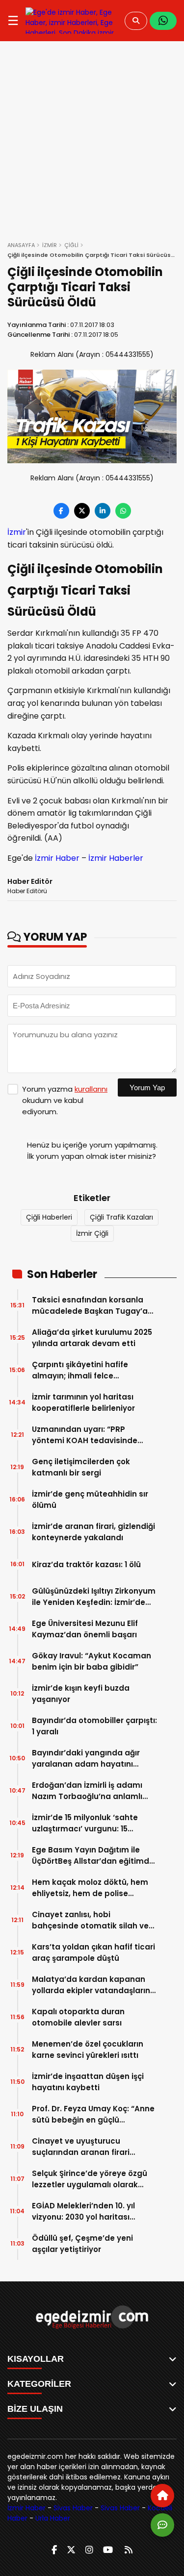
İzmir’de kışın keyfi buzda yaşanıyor (81, 1694)
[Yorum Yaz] (162, 2525)
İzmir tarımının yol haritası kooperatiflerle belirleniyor (83, 1402)
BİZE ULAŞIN (35, 2409)
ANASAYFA (21, 245)
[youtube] (108, 2550)
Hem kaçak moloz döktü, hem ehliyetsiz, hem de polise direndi (90, 1888)
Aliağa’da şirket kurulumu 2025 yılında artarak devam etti (92, 1338)
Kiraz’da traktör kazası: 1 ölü (86, 1564)
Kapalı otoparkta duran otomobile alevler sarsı (78, 2017)
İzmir (17, 532)
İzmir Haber (57, 858)
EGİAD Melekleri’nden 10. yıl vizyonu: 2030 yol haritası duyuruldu (83, 2212)
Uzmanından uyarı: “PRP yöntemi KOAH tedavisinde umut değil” (85, 1435)
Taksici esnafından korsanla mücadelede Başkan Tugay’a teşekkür (90, 1306)
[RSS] (129, 2550)
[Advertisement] (92, 138)
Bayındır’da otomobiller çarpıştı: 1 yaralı (94, 1726)
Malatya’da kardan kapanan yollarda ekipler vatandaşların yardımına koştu (91, 1985)
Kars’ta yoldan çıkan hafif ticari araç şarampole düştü (93, 1952)
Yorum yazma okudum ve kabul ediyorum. (65, 1100)
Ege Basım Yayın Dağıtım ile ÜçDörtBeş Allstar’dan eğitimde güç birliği (93, 1856)
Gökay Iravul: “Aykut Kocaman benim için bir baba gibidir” (92, 1661)
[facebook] (54, 2550)
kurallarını (91, 1089)
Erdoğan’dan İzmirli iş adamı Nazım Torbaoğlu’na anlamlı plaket (87, 1791)
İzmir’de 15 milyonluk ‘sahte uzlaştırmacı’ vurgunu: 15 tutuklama (85, 1823)
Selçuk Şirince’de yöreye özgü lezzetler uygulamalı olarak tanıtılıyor (90, 2179)
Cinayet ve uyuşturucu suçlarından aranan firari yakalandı (81, 2147)
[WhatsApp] (163, 21)
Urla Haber (53, 2518)
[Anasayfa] (162, 2496)
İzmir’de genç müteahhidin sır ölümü (90, 1500)
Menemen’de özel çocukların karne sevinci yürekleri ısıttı (88, 2050)
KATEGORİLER (39, 2384)
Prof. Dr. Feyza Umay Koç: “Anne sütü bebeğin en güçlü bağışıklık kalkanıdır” (93, 2114)
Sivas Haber (73, 2508)
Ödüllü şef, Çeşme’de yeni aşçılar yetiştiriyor (82, 2244)
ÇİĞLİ (71, 245)
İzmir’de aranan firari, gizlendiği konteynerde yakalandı (93, 1532)
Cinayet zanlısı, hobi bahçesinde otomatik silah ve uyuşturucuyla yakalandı (90, 1920)
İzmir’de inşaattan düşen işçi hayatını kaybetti (88, 2082)
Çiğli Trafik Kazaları (121, 1217)
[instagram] (89, 2550)
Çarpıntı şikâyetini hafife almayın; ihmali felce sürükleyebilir (80, 1370)
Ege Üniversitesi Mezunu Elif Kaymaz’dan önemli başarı (85, 1629)
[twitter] (71, 2550)
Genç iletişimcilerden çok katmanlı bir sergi (81, 1467)
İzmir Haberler (116, 858)
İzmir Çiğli (92, 1233)
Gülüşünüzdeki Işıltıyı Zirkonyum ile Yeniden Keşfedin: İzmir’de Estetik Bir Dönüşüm (94, 1597)
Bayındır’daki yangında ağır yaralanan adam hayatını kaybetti (86, 1759)
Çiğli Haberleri (49, 1217)
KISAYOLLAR (36, 2359)
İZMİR (50, 245)
